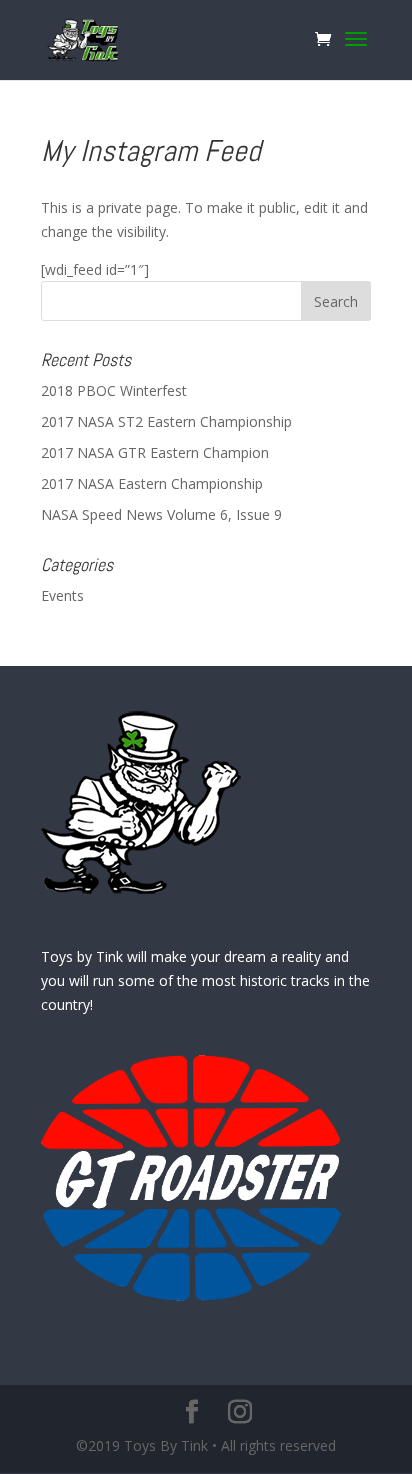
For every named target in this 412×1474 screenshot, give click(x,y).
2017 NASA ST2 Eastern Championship (166, 421)
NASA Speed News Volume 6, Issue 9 (161, 514)
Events (62, 595)
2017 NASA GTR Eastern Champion (155, 452)
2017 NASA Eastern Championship (152, 483)
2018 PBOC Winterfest (114, 390)
